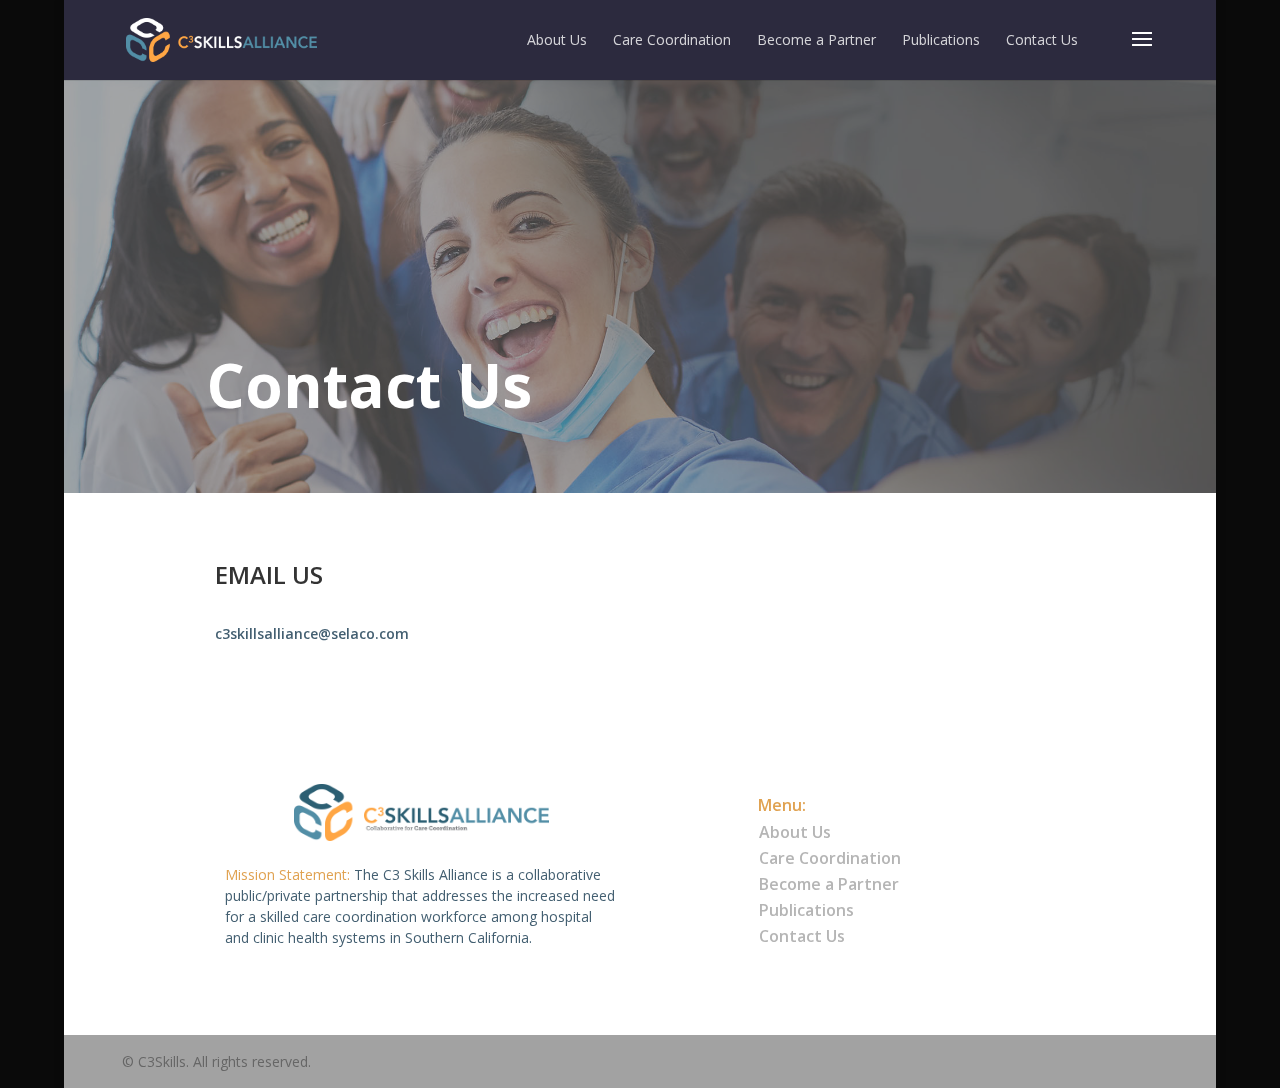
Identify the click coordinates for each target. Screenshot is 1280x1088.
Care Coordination (672, 41)
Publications (941, 41)
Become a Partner (816, 41)
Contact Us (1042, 41)
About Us (557, 41)
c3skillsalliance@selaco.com (312, 633)
